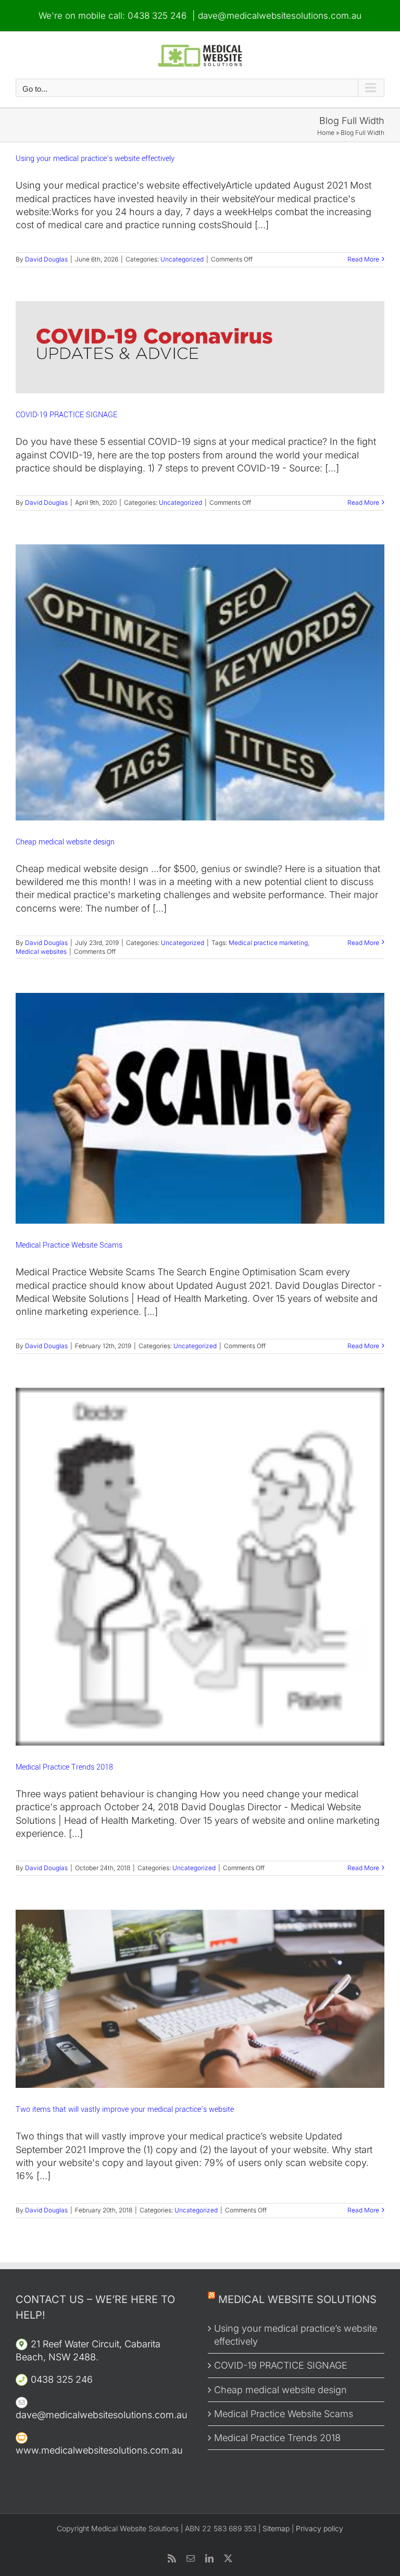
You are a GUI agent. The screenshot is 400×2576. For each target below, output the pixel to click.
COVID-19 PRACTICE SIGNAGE (66, 415)
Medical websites (41, 951)
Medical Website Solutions (297, 2299)
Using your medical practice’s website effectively (95, 159)
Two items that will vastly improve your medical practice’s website (125, 2110)
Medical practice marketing (268, 943)
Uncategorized (182, 259)
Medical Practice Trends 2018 (64, 1767)
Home (326, 133)
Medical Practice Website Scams (69, 1245)
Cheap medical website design (65, 842)
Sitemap (276, 2528)
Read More (363, 259)
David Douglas (46, 259)
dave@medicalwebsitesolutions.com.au (280, 16)
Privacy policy (320, 2528)
